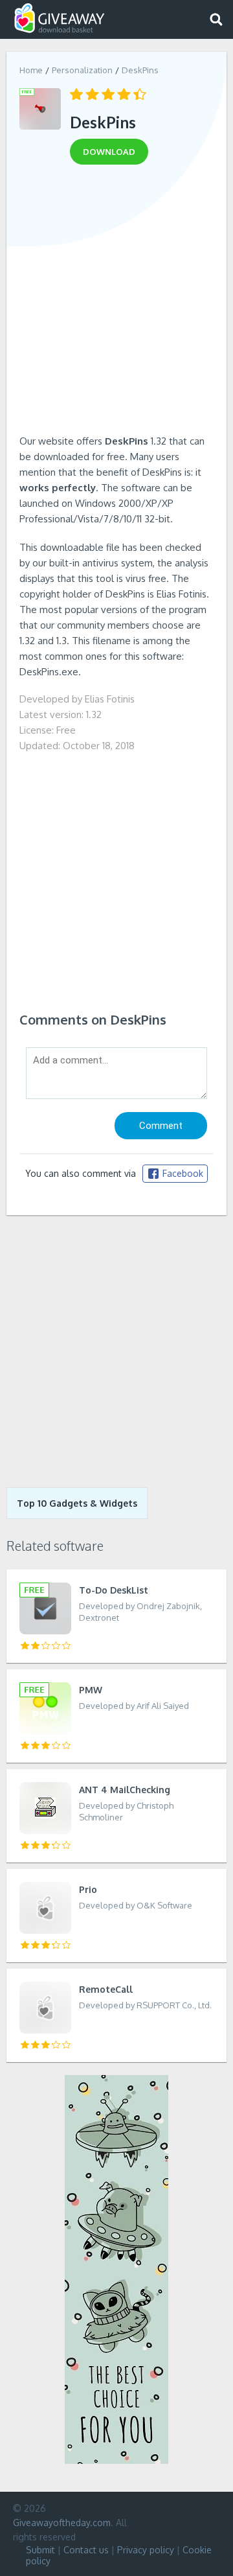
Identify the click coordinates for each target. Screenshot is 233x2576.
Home (31, 70)
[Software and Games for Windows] (60, 18)
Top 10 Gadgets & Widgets (77, 1503)
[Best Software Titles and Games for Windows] (116, 1351)
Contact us (86, 2550)
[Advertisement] (116, 304)
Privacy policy (146, 2550)
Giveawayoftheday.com (62, 2523)
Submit (40, 2550)
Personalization (82, 70)
